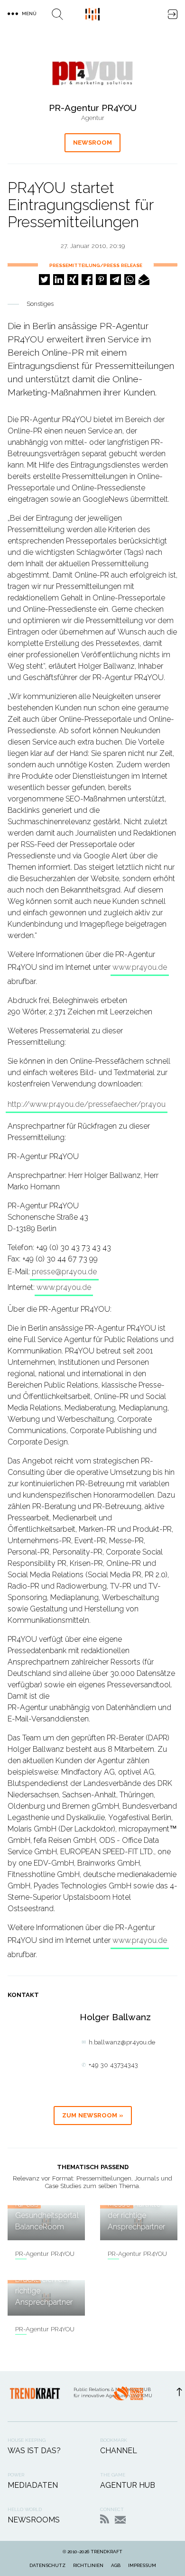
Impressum (142, 2565)
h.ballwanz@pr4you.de (122, 2042)
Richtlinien (88, 2565)
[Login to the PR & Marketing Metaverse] (173, 14)
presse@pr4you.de (64, 1272)
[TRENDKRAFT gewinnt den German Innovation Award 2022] (128, 2396)
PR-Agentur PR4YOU (45, 2254)
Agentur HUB (128, 2485)
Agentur (93, 118)
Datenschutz (47, 2565)
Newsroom (92, 143)
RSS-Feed (105, 2519)
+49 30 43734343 (113, 2065)
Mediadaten (33, 2485)
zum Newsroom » (93, 2115)
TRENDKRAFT (106, 2552)
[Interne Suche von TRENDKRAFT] (57, 14)
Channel (119, 2451)
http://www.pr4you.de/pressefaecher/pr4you (87, 1104)
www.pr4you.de (140, 967)
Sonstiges (40, 304)
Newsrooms (34, 2520)
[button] (44, 280)
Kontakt (120, 2520)
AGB (116, 2565)
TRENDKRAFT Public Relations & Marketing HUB (92, 14)
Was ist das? (34, 2451)
